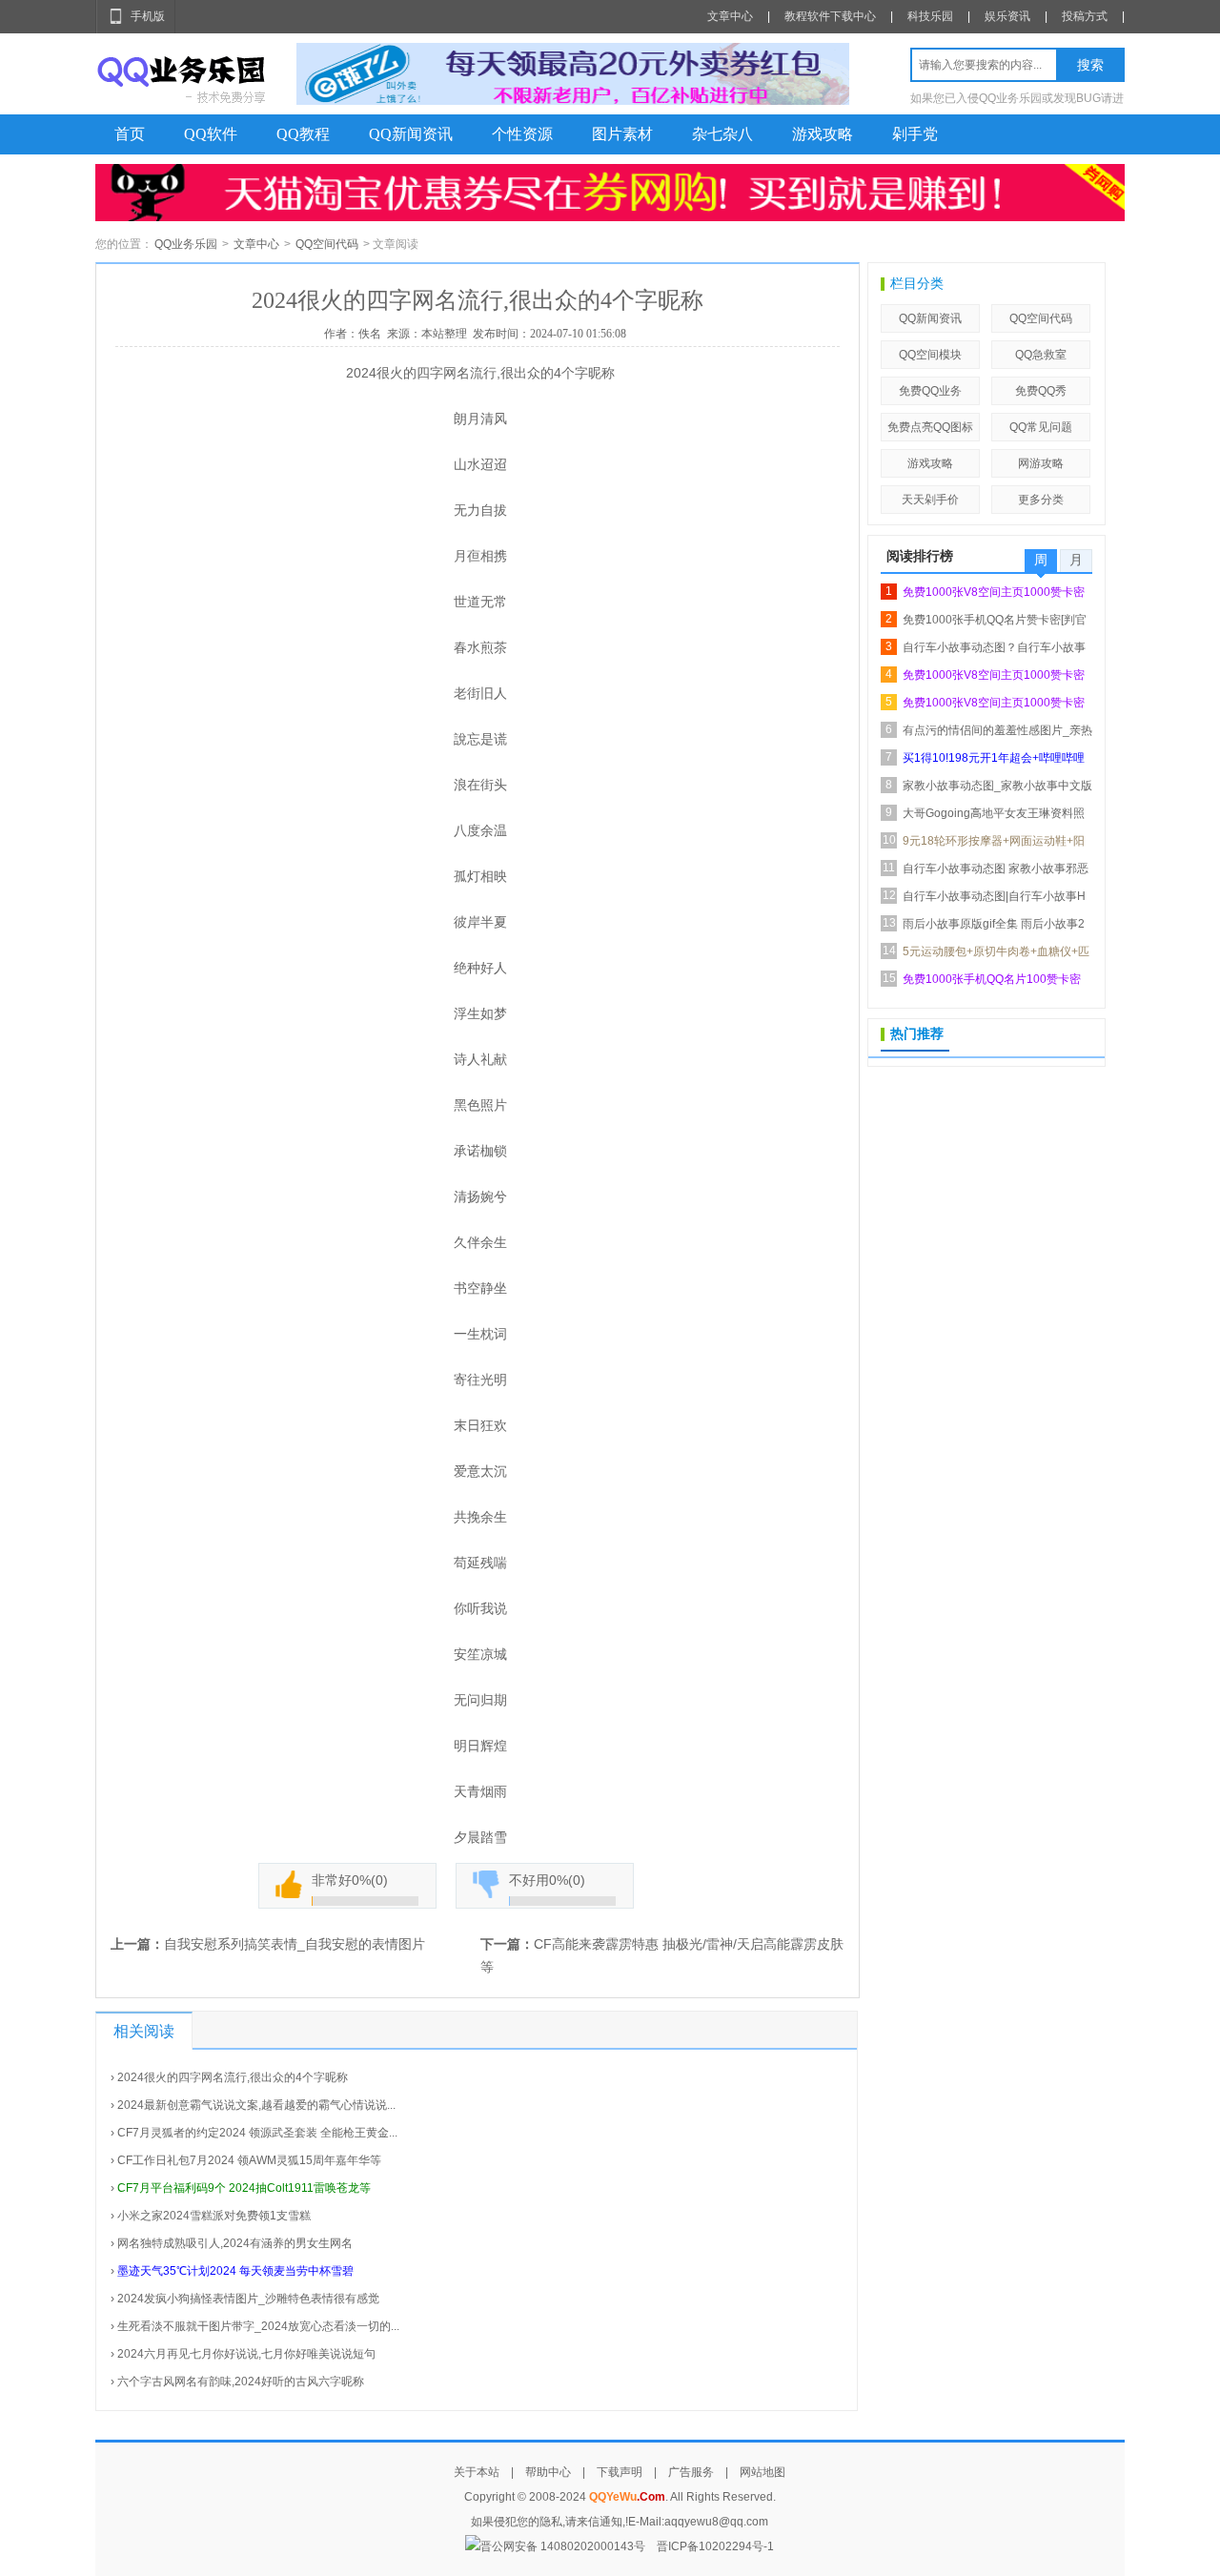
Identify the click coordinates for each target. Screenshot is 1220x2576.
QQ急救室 (1041, 355)
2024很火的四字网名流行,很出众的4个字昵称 (233, 2077)
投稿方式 (1085, 16)
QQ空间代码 (327, 244)
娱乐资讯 (1007, 16)
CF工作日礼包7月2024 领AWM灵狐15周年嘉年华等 (249, 2160)
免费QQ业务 (930, 391)
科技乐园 (930, 16)
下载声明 (620, 2472)
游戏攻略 (823, 134)
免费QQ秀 (1041, 391)
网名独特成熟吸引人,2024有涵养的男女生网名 (235, 2243)
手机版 (148, 16)
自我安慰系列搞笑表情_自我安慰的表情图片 (295, 1944)
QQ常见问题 (1041, 427)
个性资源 (522, 134)
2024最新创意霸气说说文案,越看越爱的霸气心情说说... (256, 2105)
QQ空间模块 (930, 355)
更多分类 (1041, 500)
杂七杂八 (722, 134)
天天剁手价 (930, 500)
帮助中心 (548, 2472)
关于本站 (477, 2472)
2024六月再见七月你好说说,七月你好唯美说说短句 (246, 2354)
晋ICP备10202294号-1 (715, 2546)
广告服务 (691, 2472)
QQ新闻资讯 (411, 134)
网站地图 (762, 2472)
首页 (130, 134)
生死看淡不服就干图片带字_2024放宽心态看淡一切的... (258, 2326)
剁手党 (915, 134)
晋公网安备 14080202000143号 (563, 2546)
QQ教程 (303, 134)
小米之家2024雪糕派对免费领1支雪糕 (214, 2216)
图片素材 (622, 134)
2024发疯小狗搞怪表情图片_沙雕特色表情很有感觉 (248, 2299)
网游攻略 (1041, 463)
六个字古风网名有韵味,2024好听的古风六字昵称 (241, 2382)
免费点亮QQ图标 (930, 427)
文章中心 (730, 16)
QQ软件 (211, 134)
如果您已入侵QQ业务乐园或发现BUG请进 (1017, 98)
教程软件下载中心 (830, 16)
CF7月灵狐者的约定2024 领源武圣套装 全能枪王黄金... (257, 2133)
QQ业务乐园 (186, 244)
